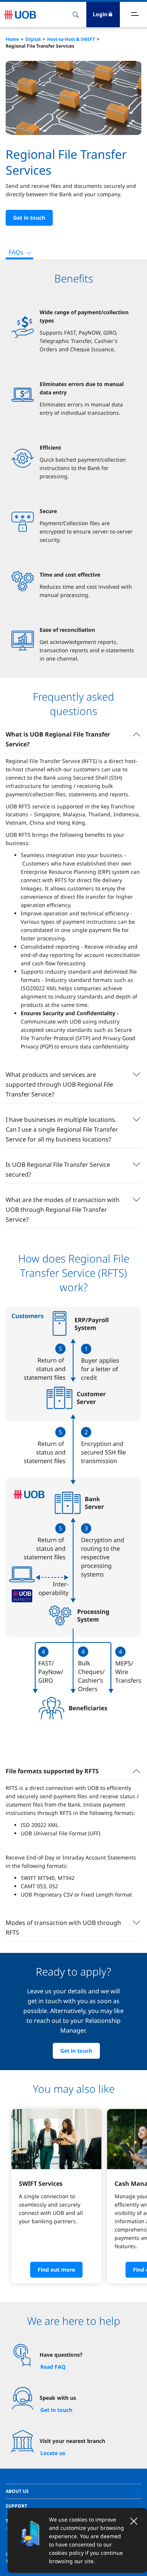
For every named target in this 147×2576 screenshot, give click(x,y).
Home (12, 39)
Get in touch (29, 218)
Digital (33, 39)
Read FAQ (53, 2367)
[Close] (134, 2521)
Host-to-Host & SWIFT (71, 39)
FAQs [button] (16, 252)
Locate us (53, 2453)
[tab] (73, 2491)
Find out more (56, 2270)
